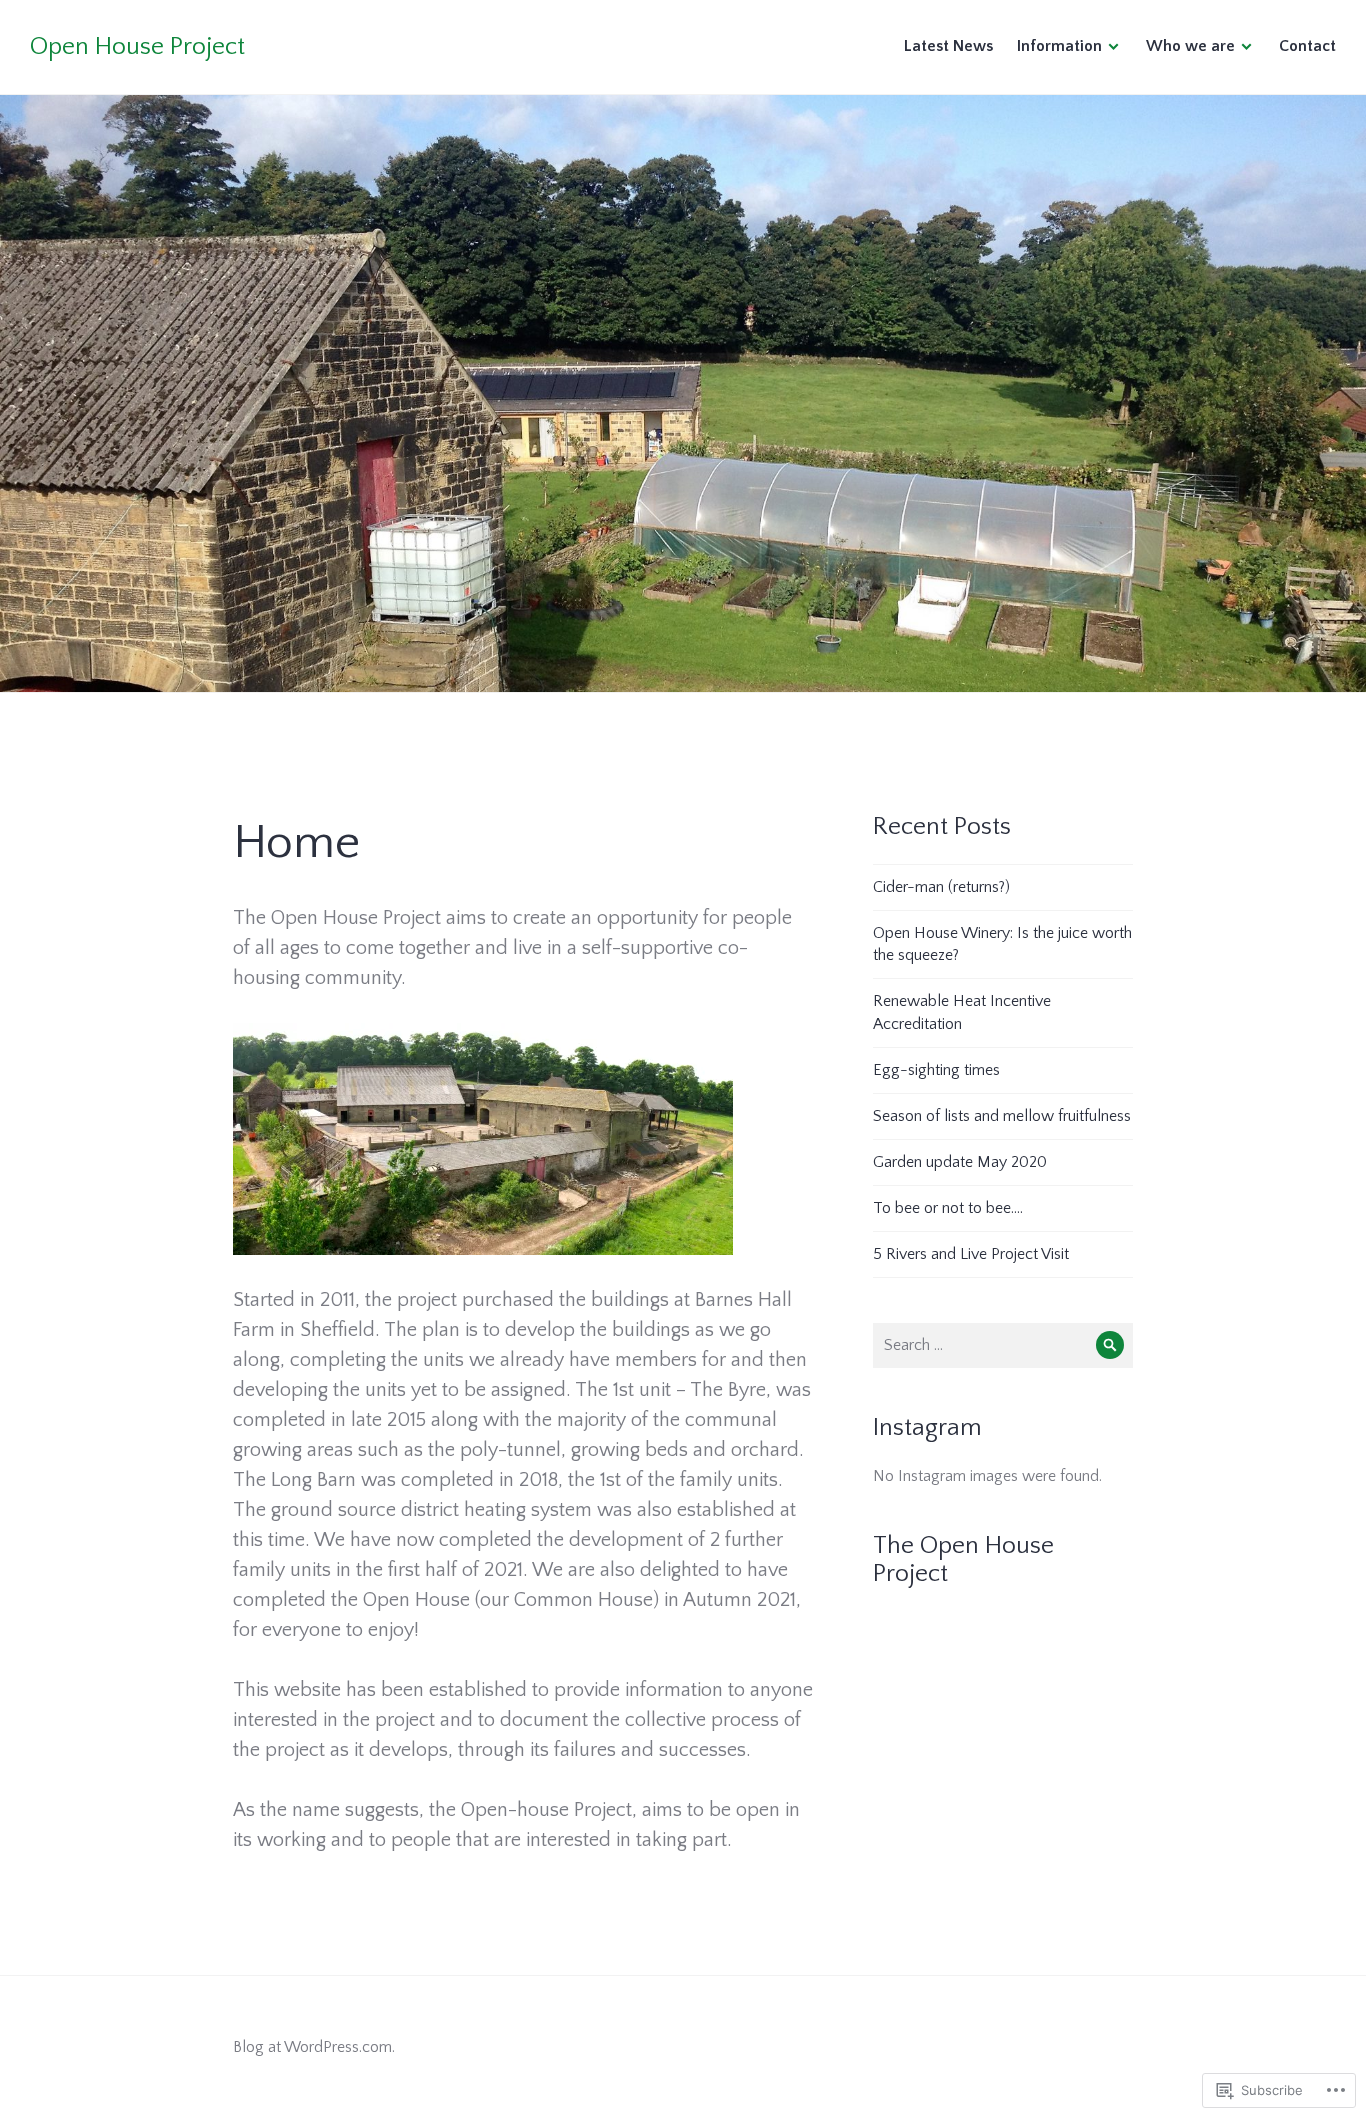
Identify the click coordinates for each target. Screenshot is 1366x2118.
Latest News (948, 46)
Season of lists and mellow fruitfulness (1002, 1116)
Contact (1307, 46)
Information (1059, 46)
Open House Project (137, 47)
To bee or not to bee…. (948, 1208)
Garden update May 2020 (960, 1162)
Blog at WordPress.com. (314, 2047)
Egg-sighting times (936, 1070)
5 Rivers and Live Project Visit (971, 1254)
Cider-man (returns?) (941, 887)
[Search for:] (1003, 1345)
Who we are (1190, 46)
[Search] (1110, 1345)
